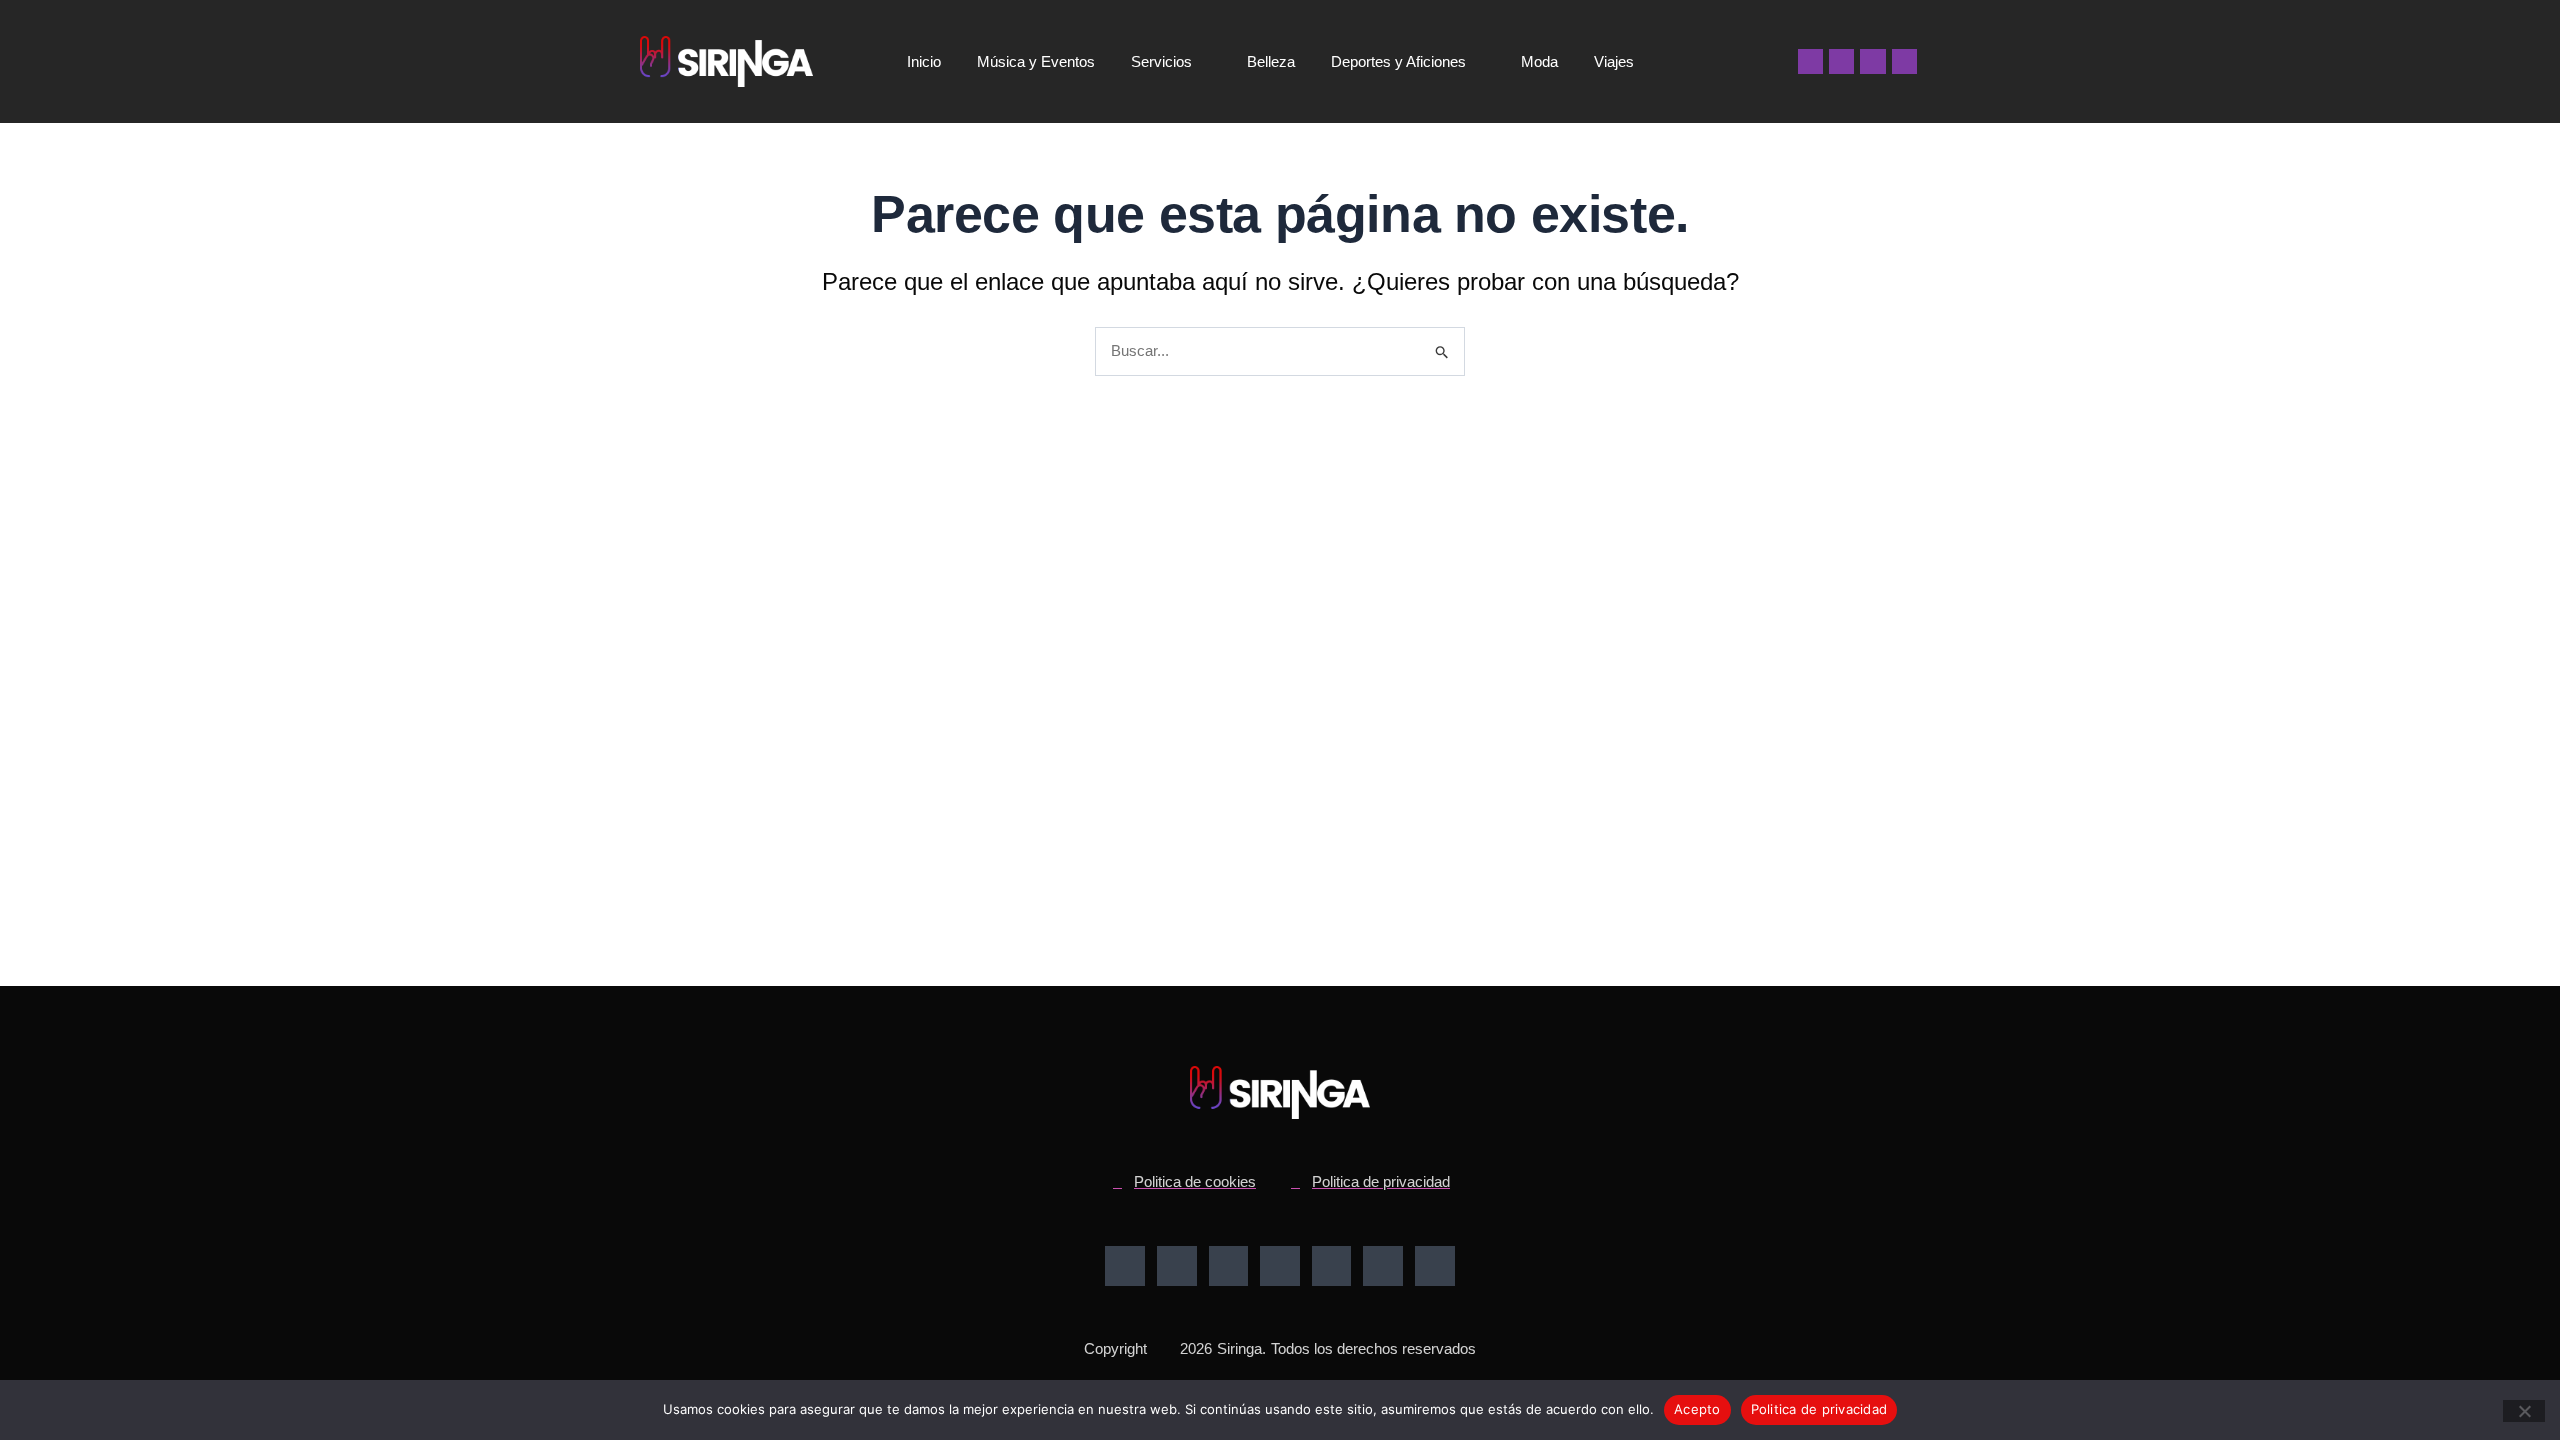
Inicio (924, 61)
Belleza (1271, 61)
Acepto (1697, 1409)
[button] (1752, 62)
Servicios (1161, 61)
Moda (1539, 61)
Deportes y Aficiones (1398, 61)
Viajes (1614, 61)
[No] (2524, 1411)
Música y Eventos (1036, 61)
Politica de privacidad (1819, 1409)
